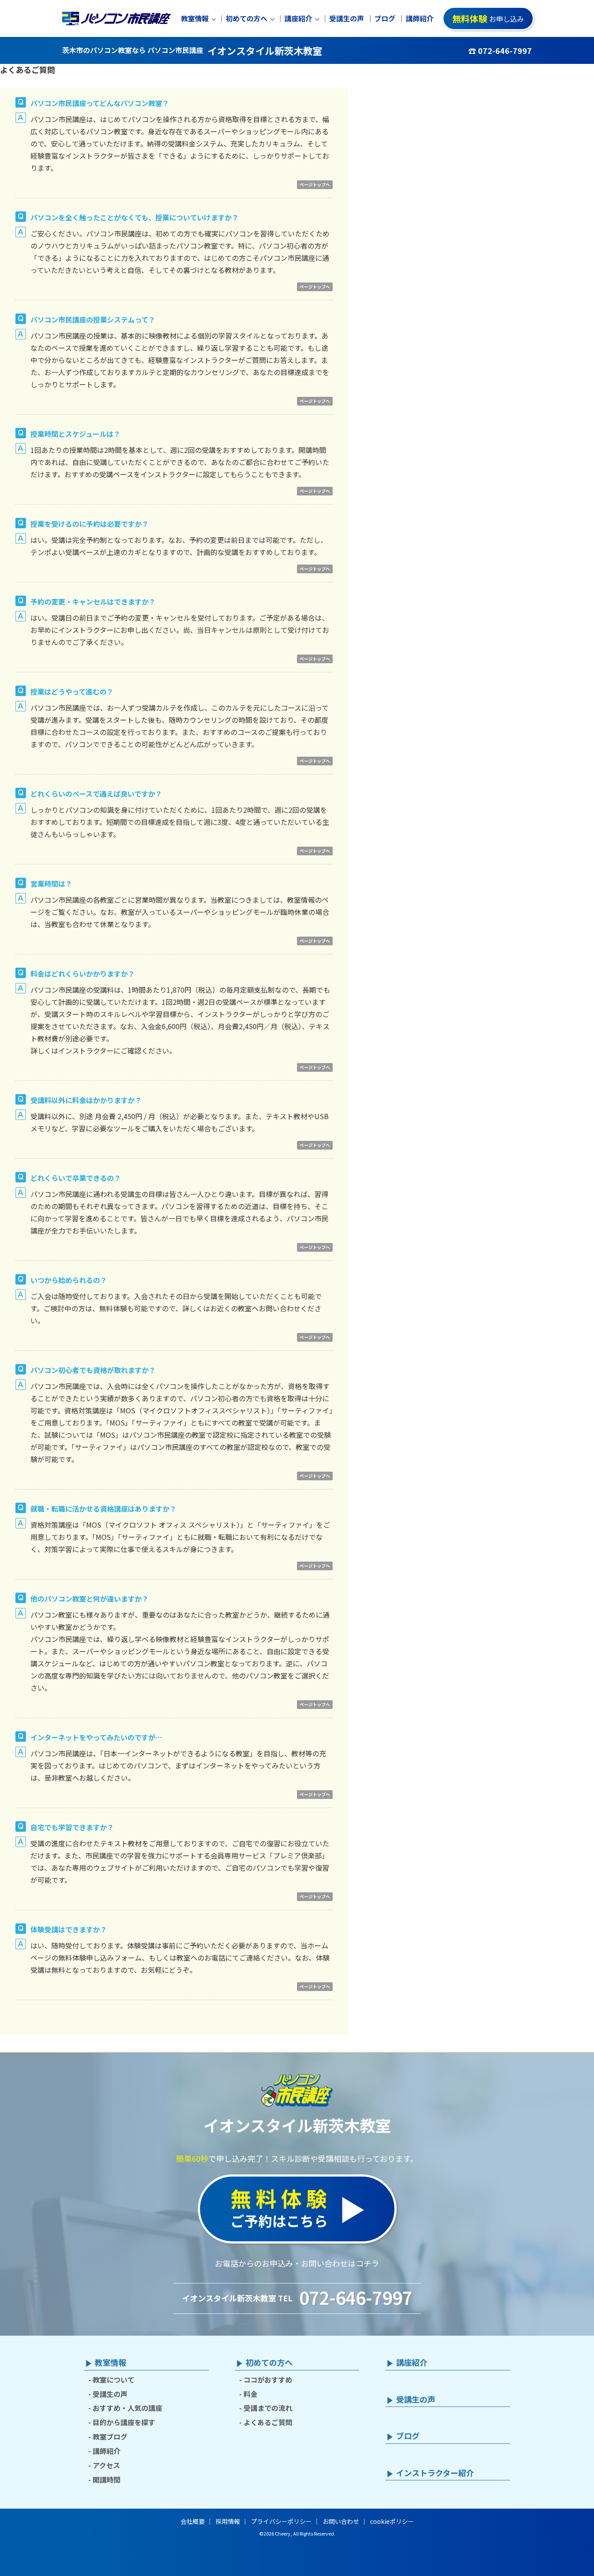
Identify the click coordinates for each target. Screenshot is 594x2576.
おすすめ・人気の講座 (127, 2408)
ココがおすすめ (268, 2380)
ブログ (385, 18)
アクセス (106, 2465)
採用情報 (228, 2521)
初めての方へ (247, 18)
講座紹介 (298, 18)
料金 (250, 2394)
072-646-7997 (356, 2297)
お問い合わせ (341, 2521)
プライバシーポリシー (281, 2521)
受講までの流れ (268, 2408)
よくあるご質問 (268, 2422)
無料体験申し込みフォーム (100, 1958)
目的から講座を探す (124, 2422)
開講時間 (107, 2480)
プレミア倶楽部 (297, 1855)
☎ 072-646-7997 (500, 50)
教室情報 (195, 18)
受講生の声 (347, 18)
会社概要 (193, 2521)
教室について (113, 2380)
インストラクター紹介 (435, 2473)
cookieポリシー (392, 2521)
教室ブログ (110, 2436)
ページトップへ (315, 184)
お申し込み (488, 18)
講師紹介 (420, 18)
